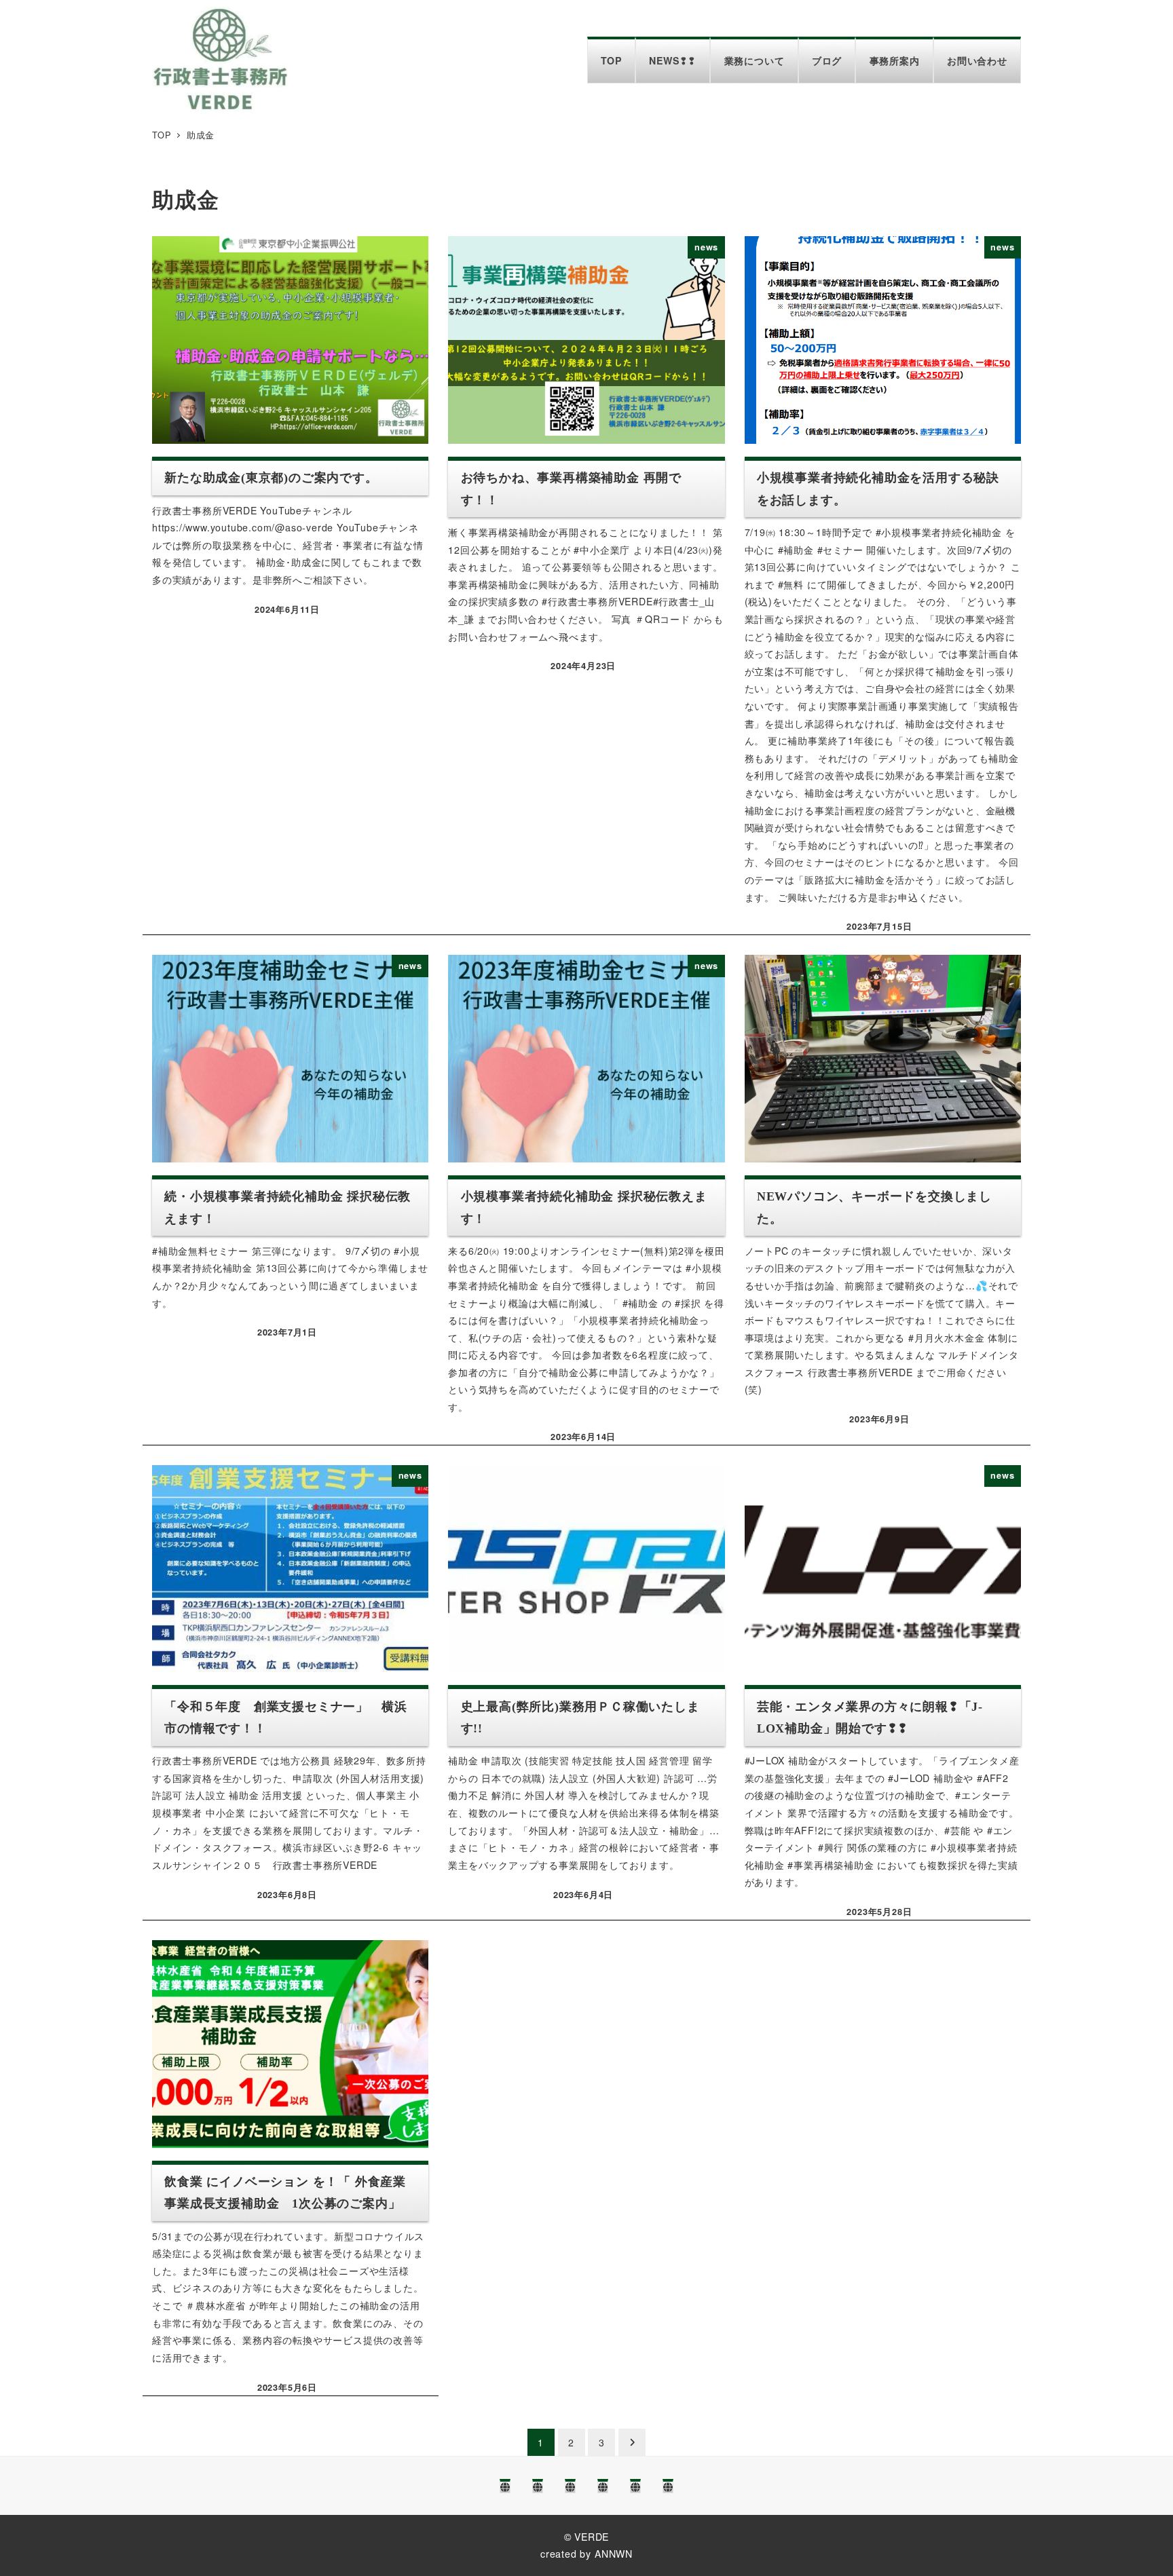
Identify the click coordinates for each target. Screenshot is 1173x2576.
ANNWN (614, 2554)
